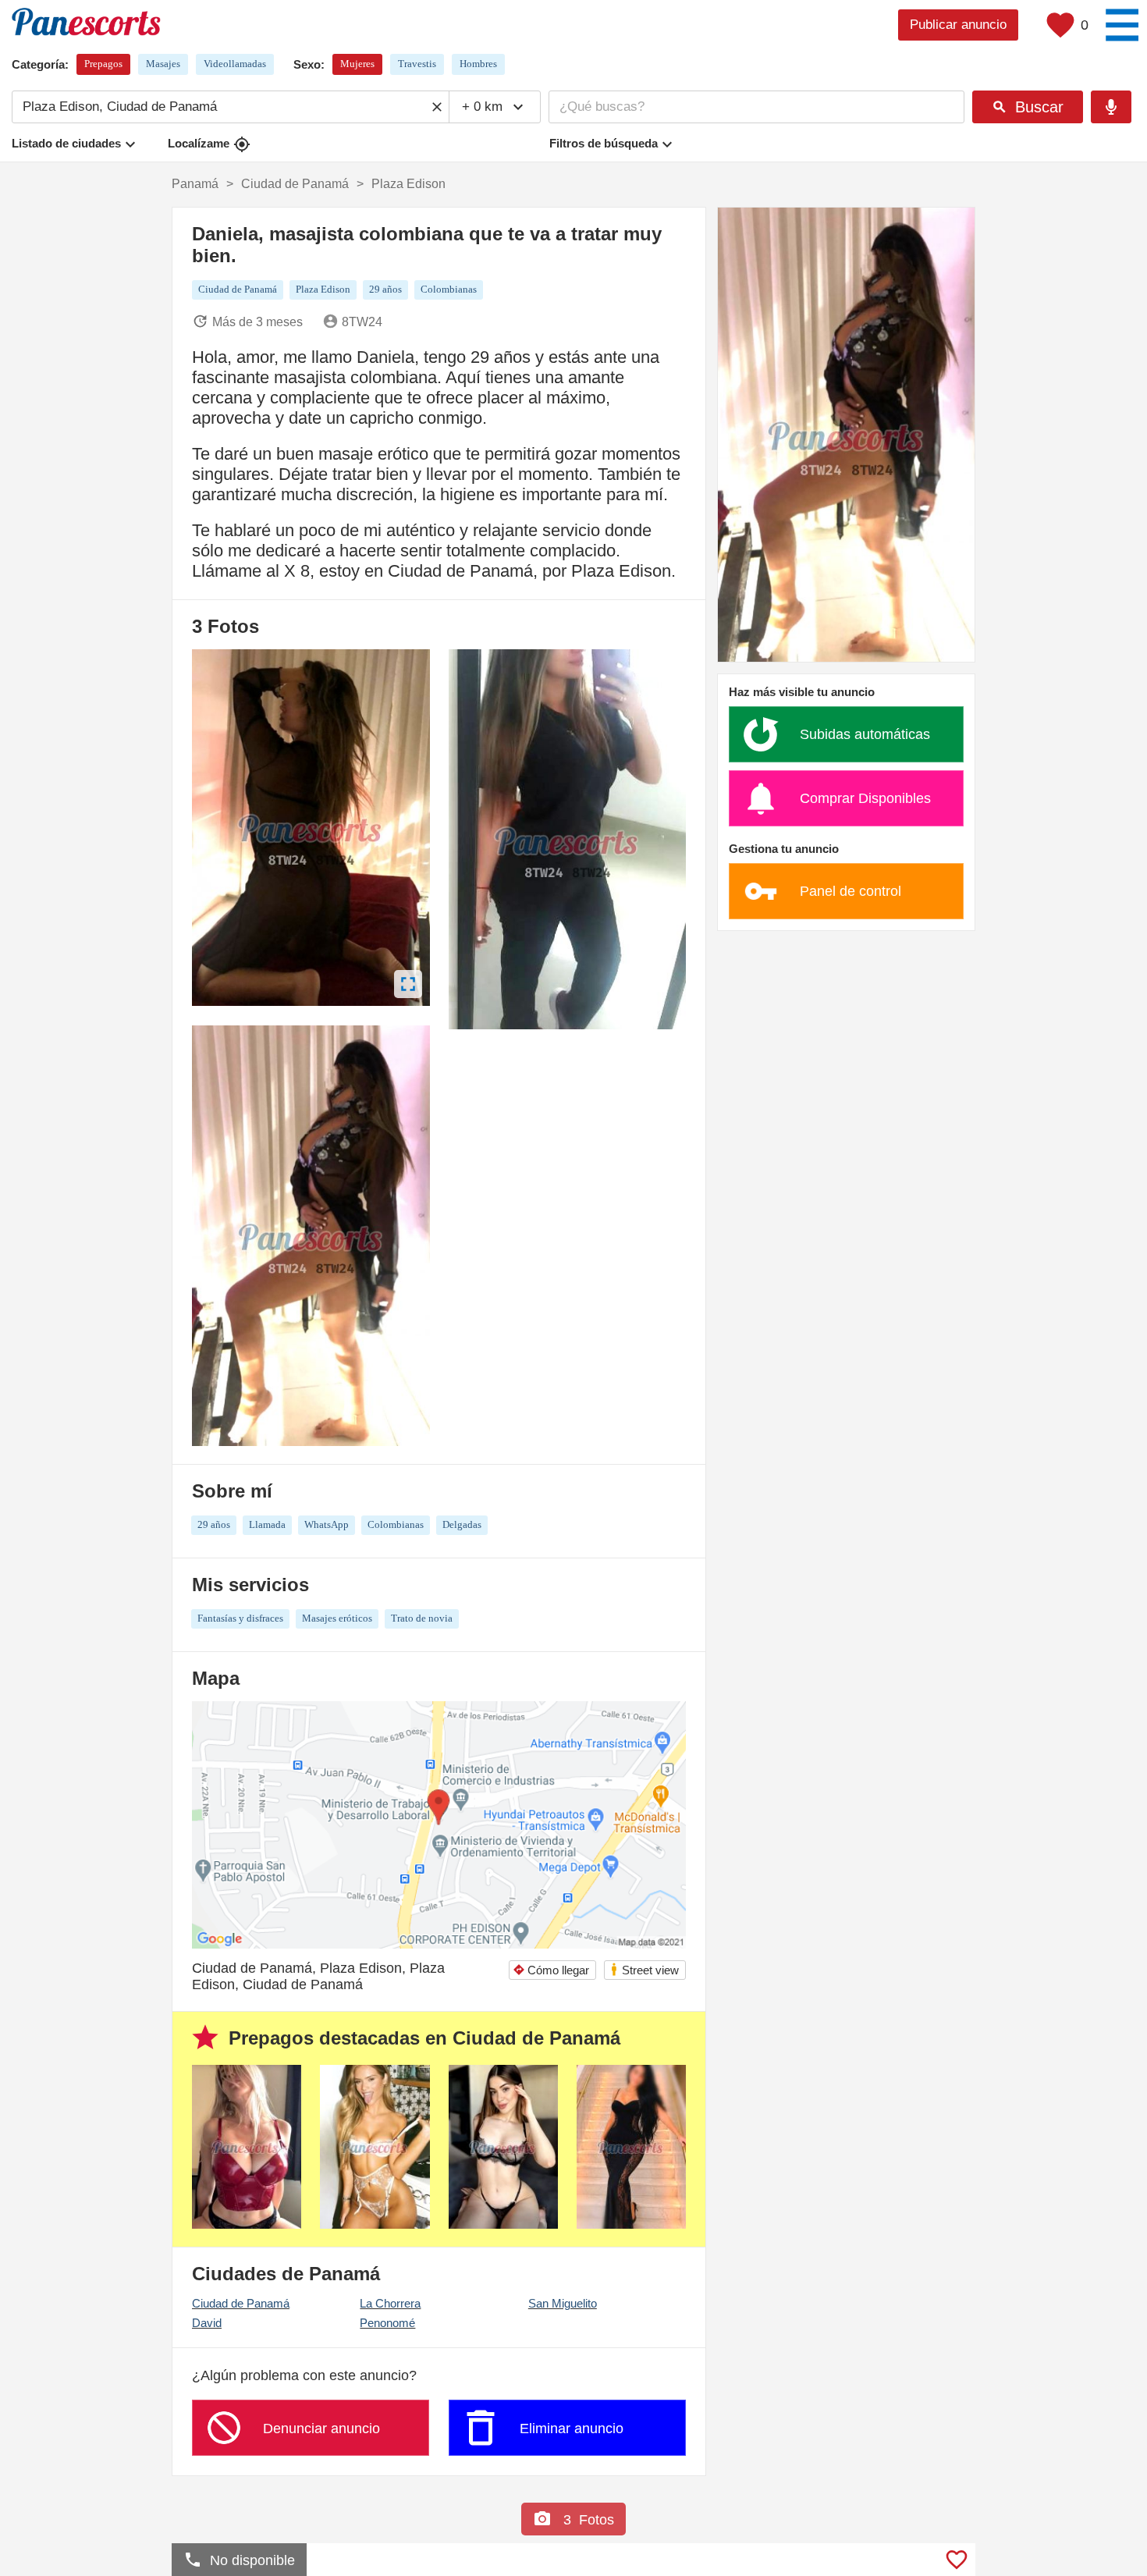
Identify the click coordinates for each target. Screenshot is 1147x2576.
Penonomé (387, 2323)
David (207, 2323)
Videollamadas (235, 64)
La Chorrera (390, 2303)
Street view (644, 1969)
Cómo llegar (551, 1970)
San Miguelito (563, 2303)
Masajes (163, 64)
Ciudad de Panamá (241, 2303)
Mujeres (357, 64)
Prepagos (103, 64)
